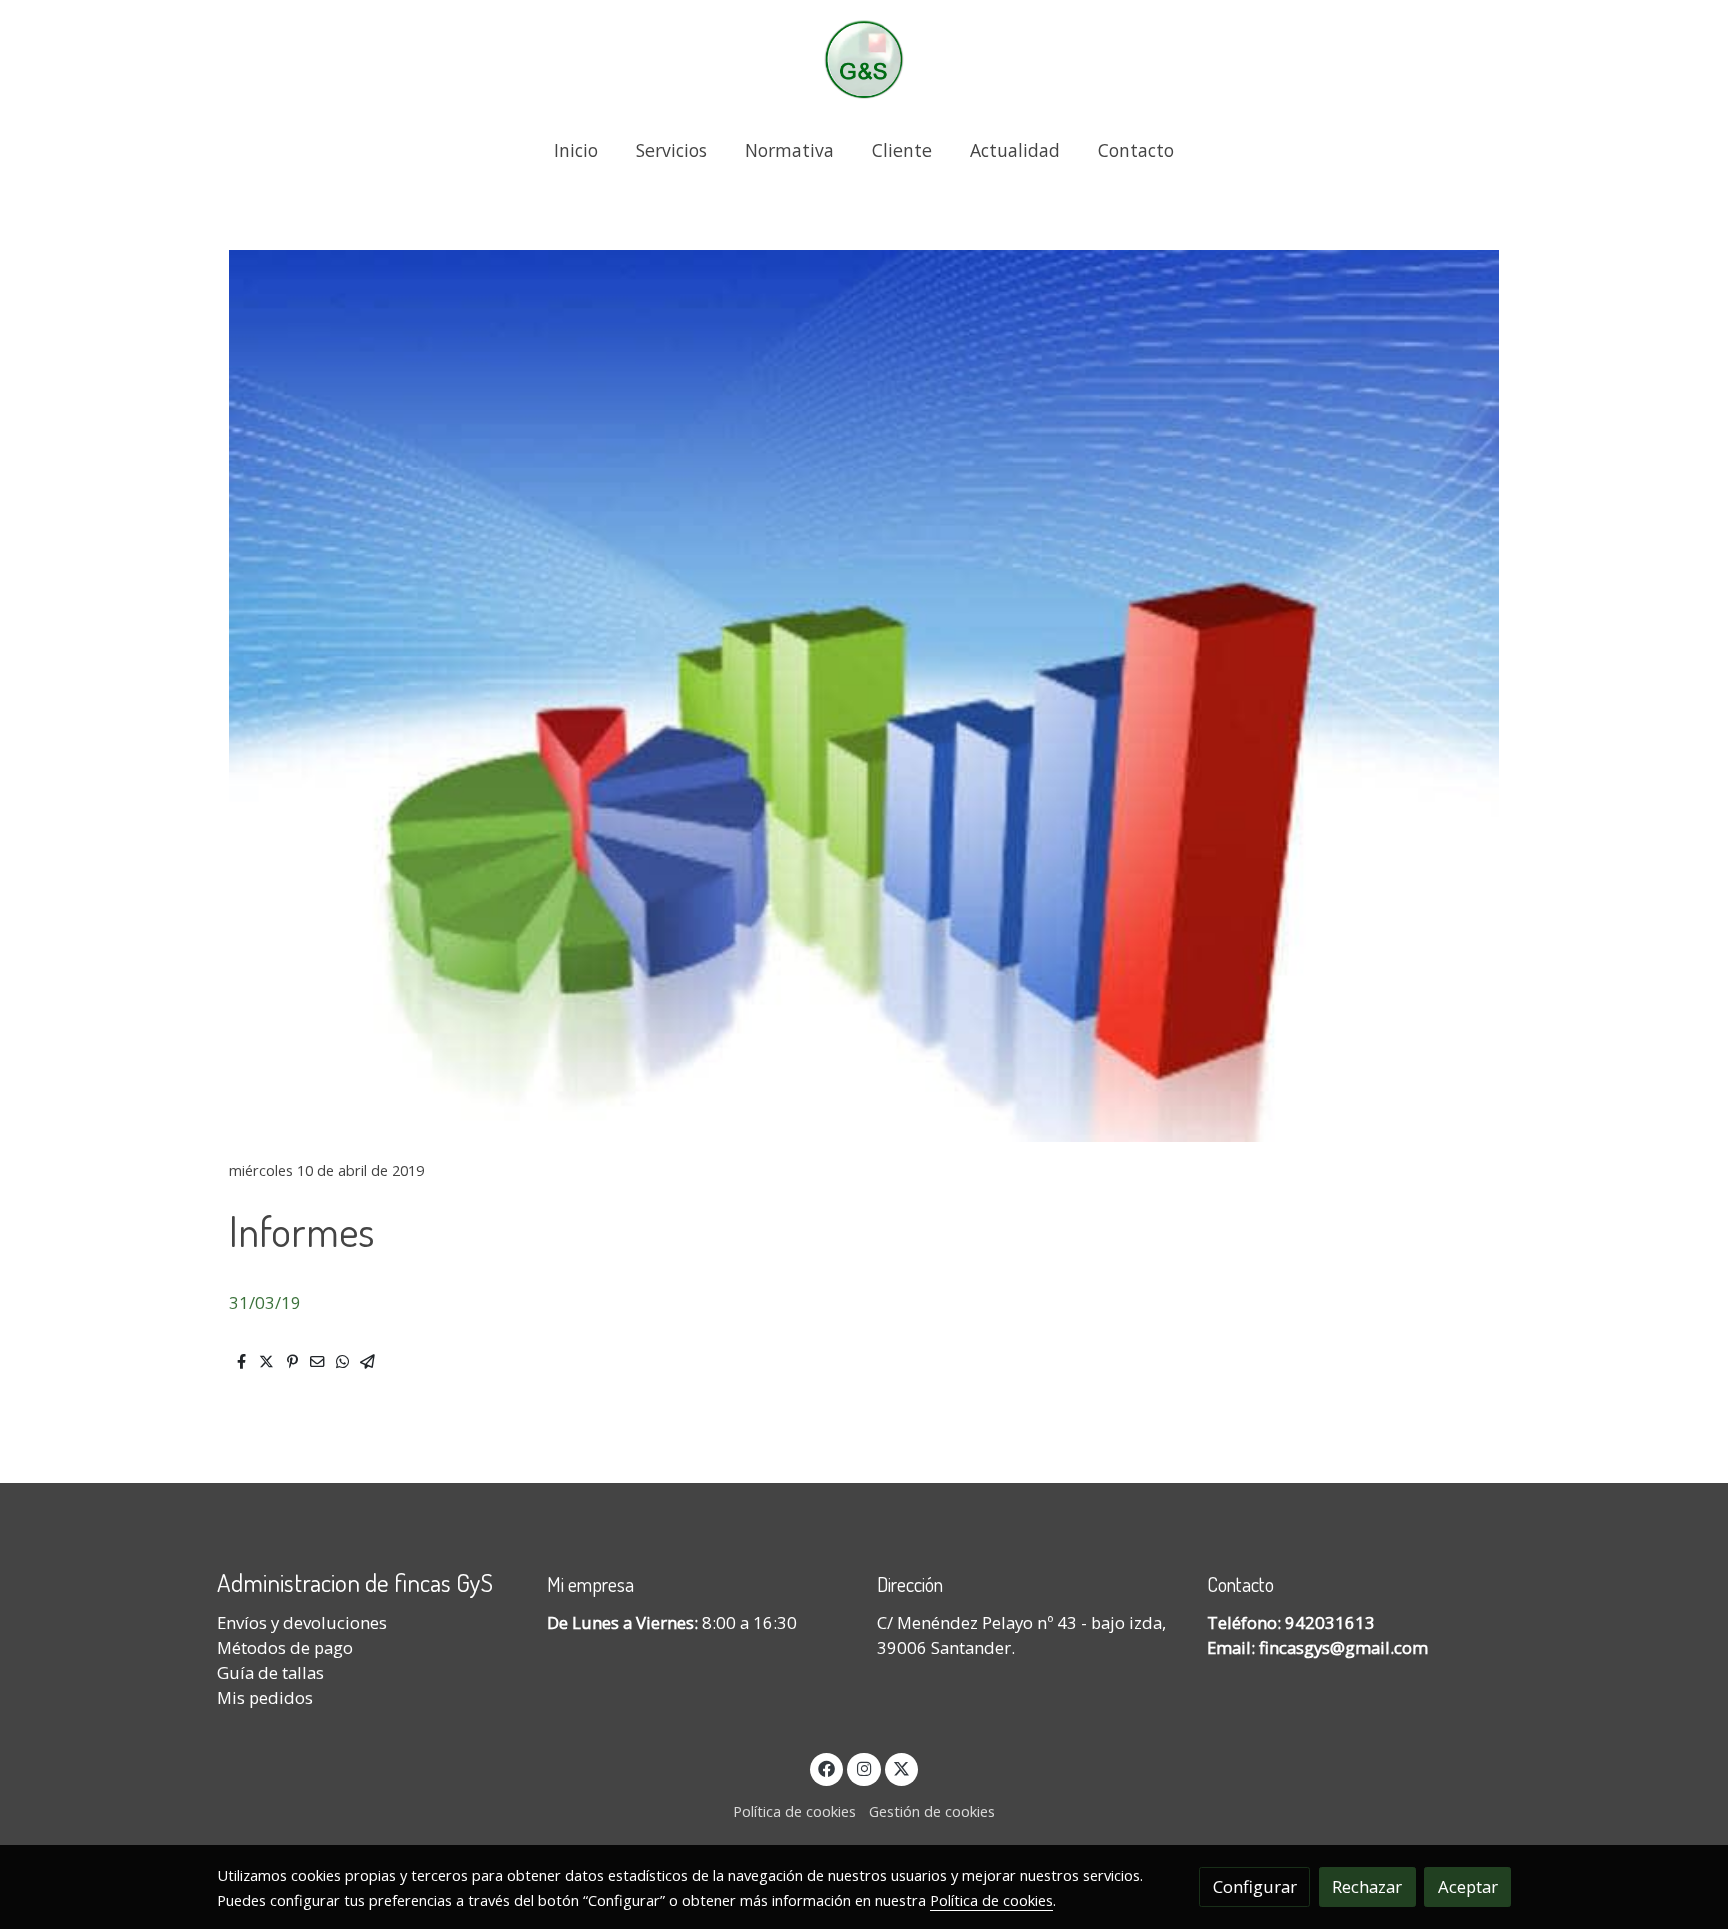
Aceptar (1468, 1886)
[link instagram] (864, 1767)
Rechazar (1367, 1886)
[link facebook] (827, 1767)
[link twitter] (902, 1767)
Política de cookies (794, 1811)
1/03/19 (270, 1302)
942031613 (1330, 1622)
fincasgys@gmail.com (1343, 1647)
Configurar (1255, 1886)
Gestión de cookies (932, 1811)
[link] (864, 59)
